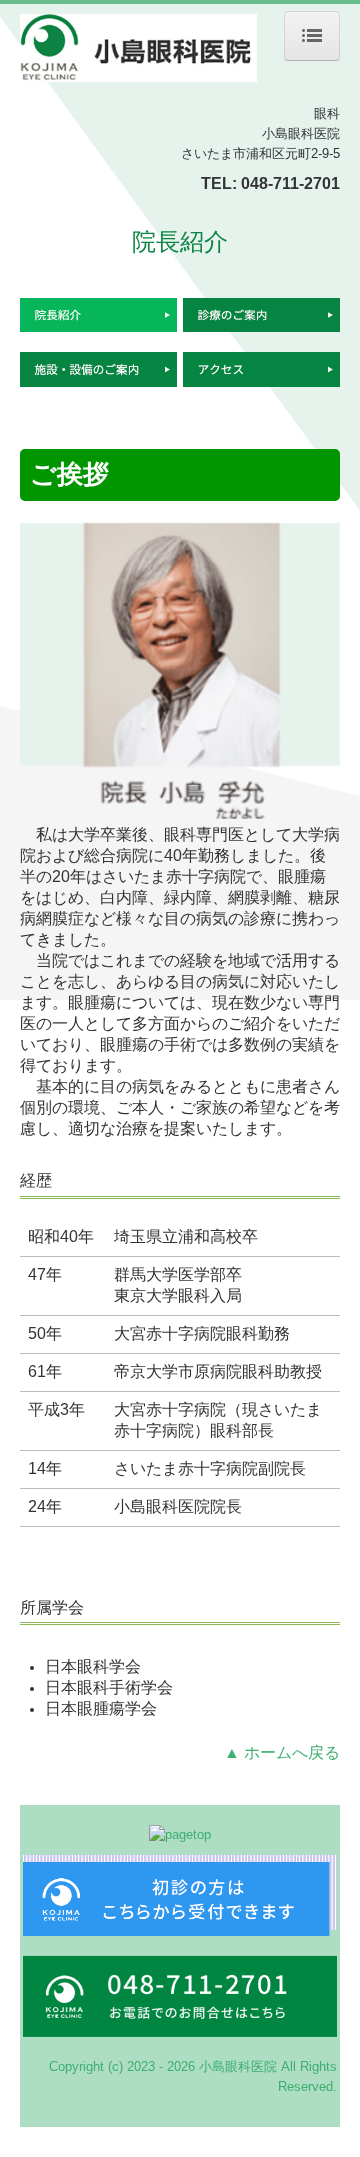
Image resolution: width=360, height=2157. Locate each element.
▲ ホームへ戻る (282, 1752)
